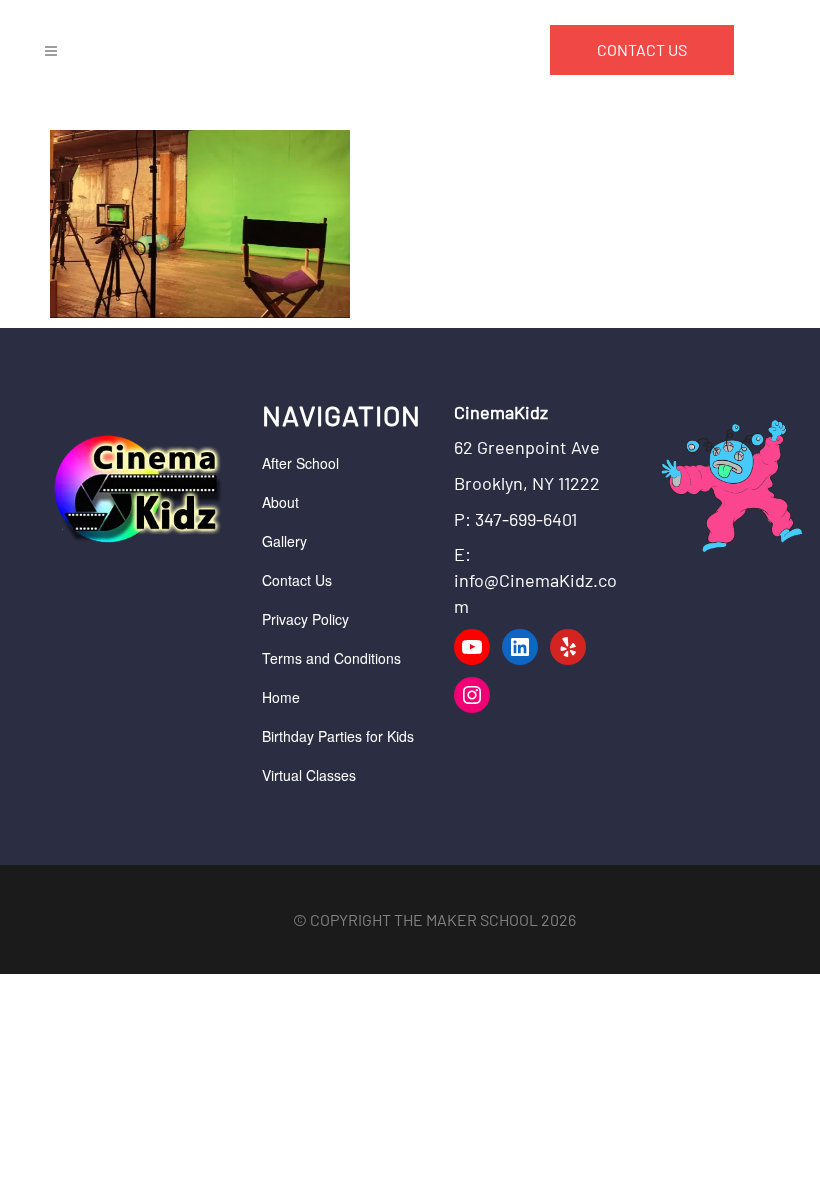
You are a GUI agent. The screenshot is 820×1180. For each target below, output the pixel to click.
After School (300, 463)
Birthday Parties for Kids (338, 736)
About (280, 502)
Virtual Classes (309, 775)
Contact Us (297, 580)
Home (281, 697)
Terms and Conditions (331, 658)
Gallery (284, 541)
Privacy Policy (305, 619)
